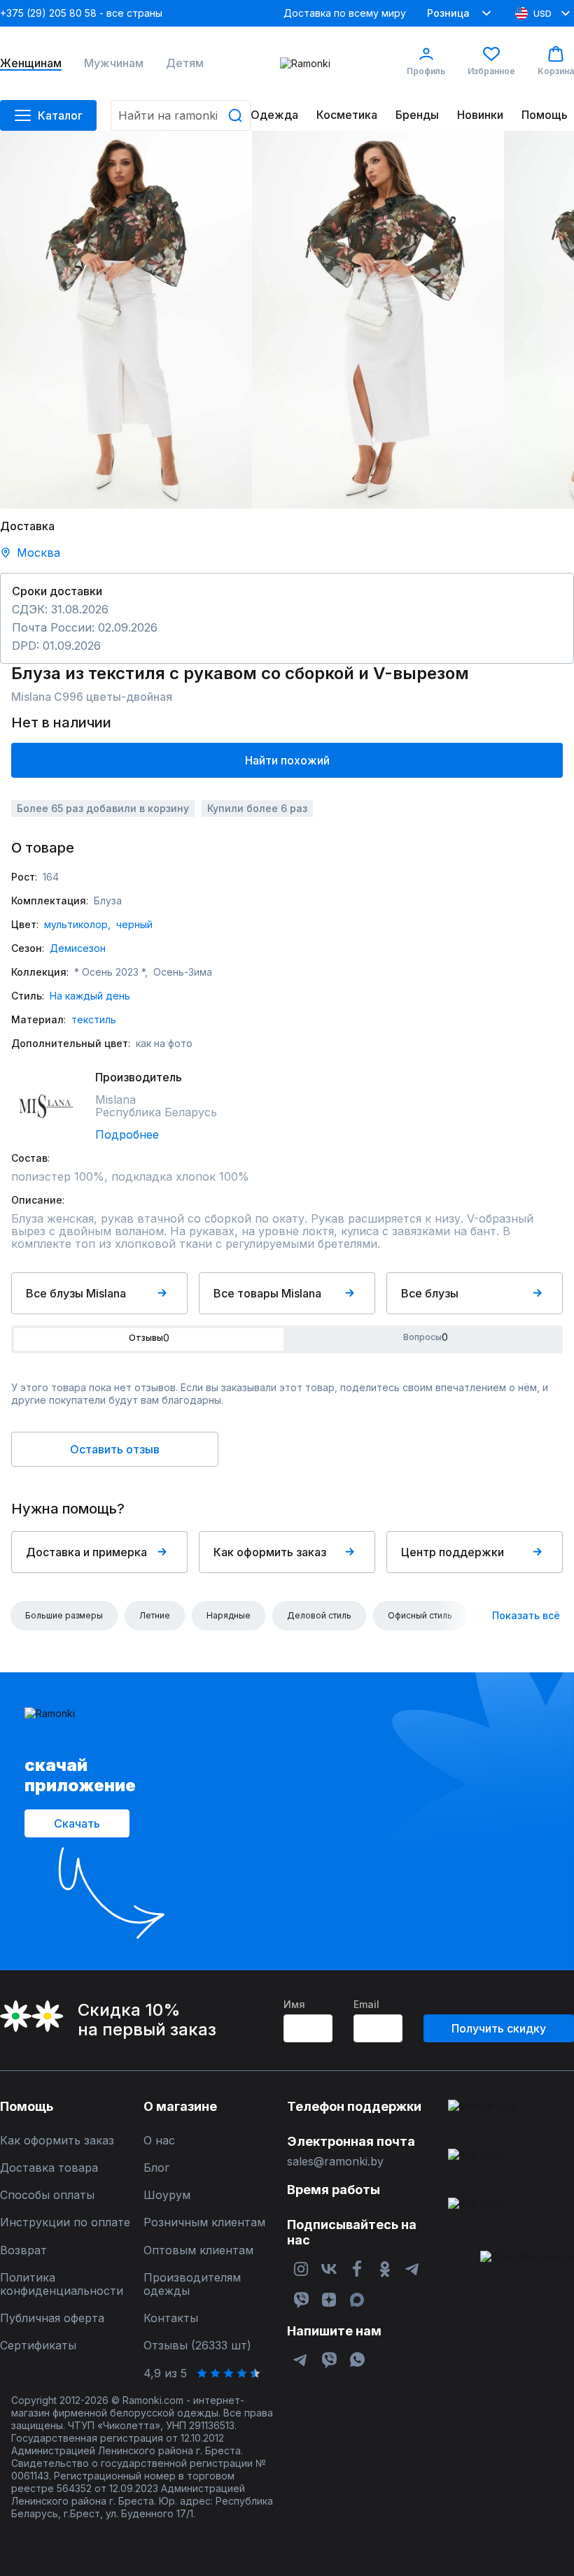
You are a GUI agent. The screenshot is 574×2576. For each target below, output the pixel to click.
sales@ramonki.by (335, 2162)
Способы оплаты (47, 2195)
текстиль (94, 1019)
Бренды (417, 115)
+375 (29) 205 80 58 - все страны (81, 13)
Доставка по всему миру (345, 13)
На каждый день (90, 996)
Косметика (347, 115)
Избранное (491, 71)
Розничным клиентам (204, 2222)
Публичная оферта (52, 2318)
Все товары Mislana (267, 1293)
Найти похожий (287, 760)
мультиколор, (77, 924)
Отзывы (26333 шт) (197, 2346)
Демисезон (78, 948)
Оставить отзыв (115, 1449)
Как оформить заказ (270, 1552)
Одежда (274, 115)
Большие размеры (64, 1615)
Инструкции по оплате (65, 2222)
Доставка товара (49, 2168)
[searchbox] (181, 115)
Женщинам (31, 63)
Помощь (545, 115)
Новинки (480, 115)
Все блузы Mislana (76, 1293)
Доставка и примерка (86, 1552)
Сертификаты (38, 2346)
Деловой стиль (319, 1615)
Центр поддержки (453, 1552)
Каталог (60, 115)
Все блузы (430, 1293)
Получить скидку (499, 2028)
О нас (159, 2141)
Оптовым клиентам (198, 2250)
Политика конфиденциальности (62, 2284)
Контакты (171, 2318)
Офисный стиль (420, 1615)
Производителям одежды (192, 2284)
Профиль (426, 71)
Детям (185, 63)
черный (134, 924)
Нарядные (229, 1615)
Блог (156, 2168)
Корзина (556, 71)
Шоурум (167, 2195)
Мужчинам (114, 63)
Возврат (23, 2250)
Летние (155, 1615)
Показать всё (526, 1615)
